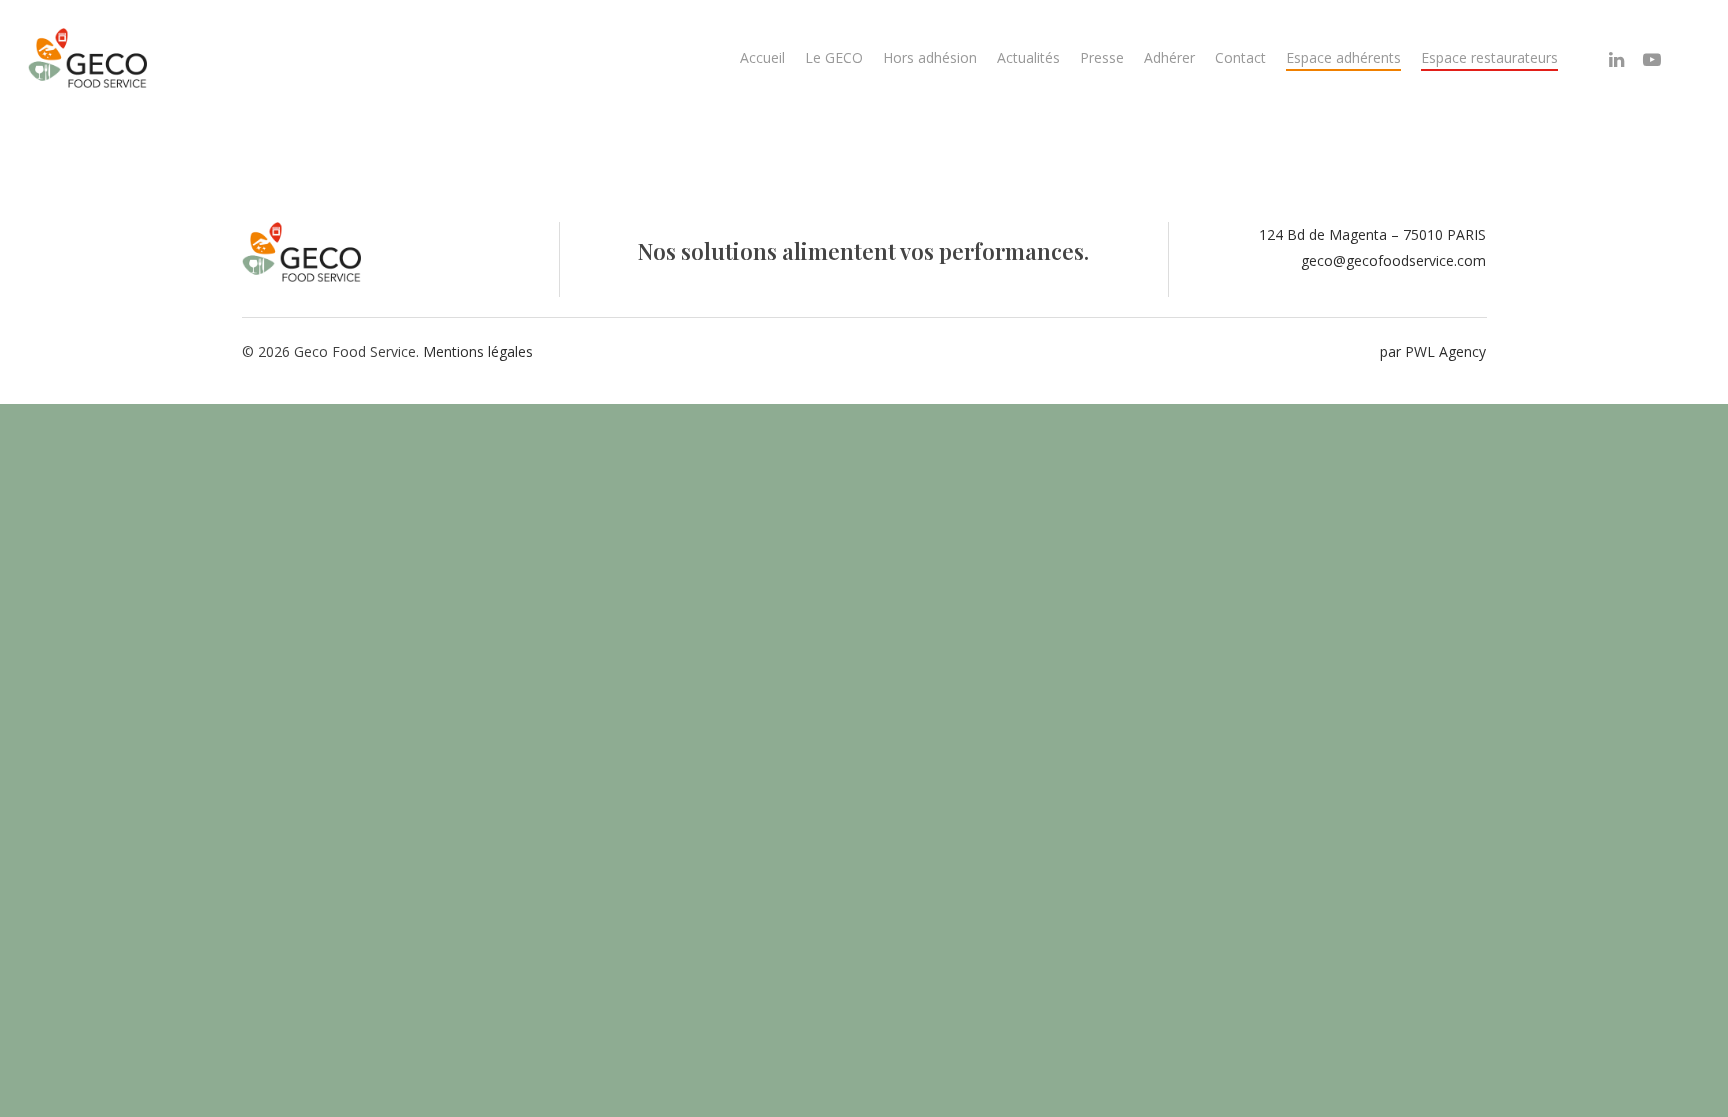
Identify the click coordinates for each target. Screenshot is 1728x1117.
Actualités (1028, 57)
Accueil (762, 57)
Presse (1102, 57)
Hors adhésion (930, 57)
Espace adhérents (1343, 57)
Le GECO (834, 57)
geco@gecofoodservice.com (1393, 260)
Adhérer (1169, 57)
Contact (1240, 57)
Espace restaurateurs (1489, 57)
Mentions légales (478, 351)
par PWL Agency (1433, 351)
